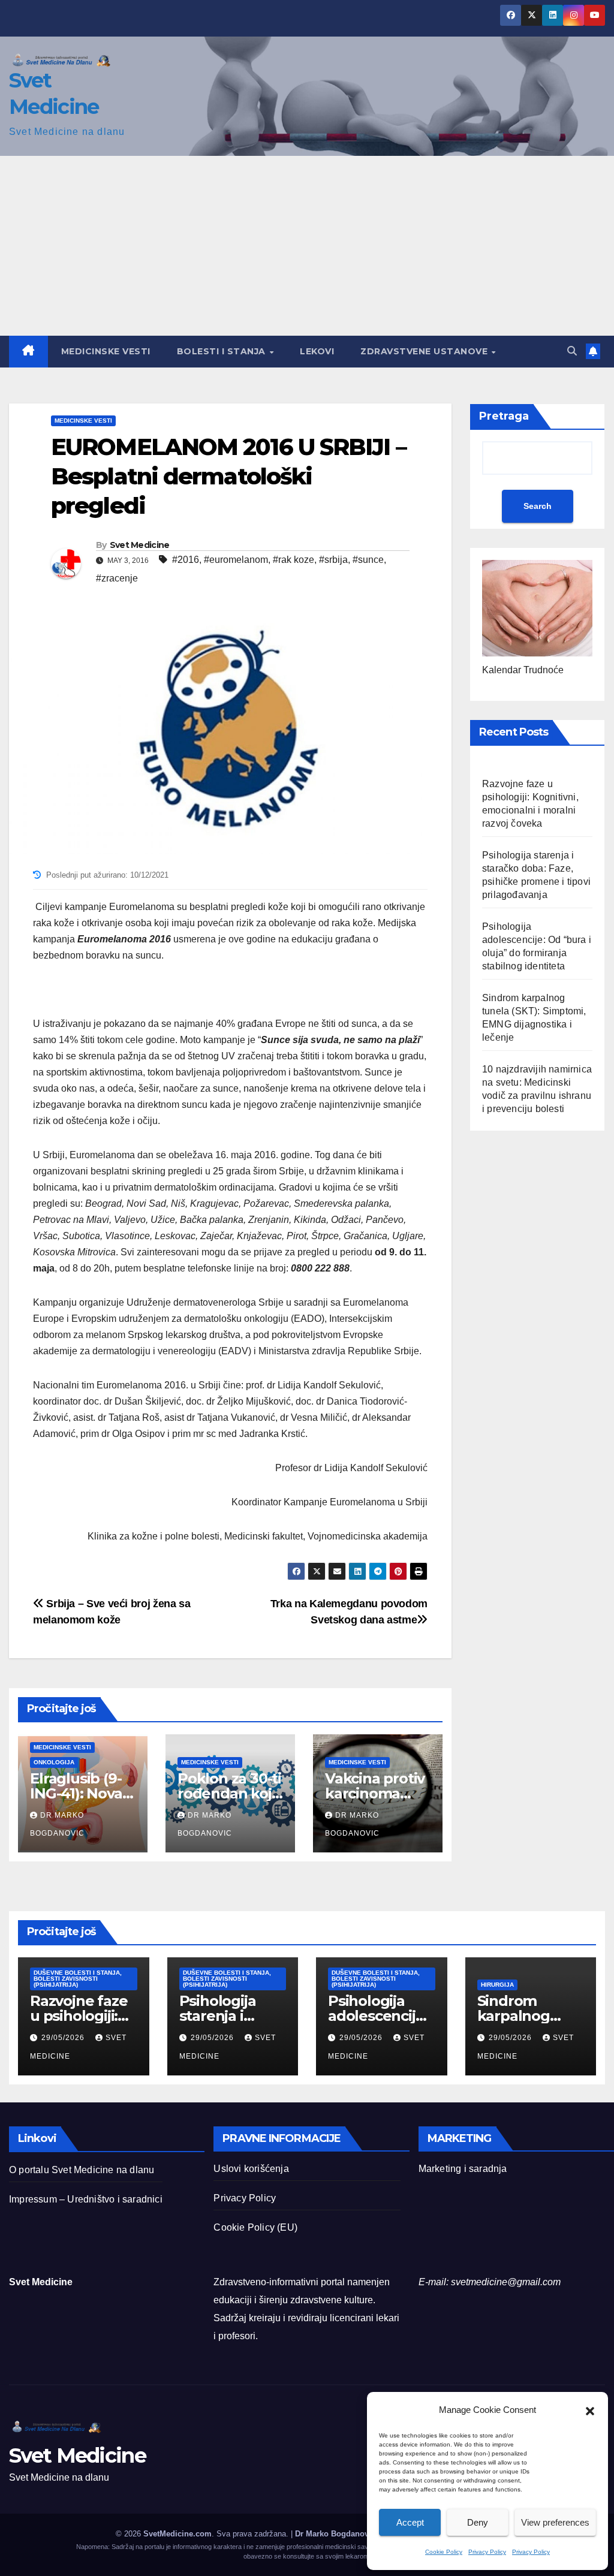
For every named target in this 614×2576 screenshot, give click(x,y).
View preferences (555, 2522)
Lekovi (317, 351)
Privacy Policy (487, 2552)
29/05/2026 (64, 2038)
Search (538, 506)
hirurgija (497, 1985)
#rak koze (294, 560)
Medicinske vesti (106, 351)
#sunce (368, 560)
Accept (410, 2522)
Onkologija (54, 1762)
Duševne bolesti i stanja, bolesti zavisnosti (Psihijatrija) (78, 1979)
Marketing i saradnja (463, 2169)
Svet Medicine (140, 545)
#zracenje (117, 578)
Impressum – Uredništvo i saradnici (86, 2199)
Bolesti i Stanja (223, 351)
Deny (478, 2522)
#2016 (186, 560)
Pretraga (504, 416)
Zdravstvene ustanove (425, 351)
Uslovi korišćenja (251, 2169)
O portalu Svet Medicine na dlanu (82, 2170)
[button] (590, 2410)
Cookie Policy (444, 2552)
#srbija (333, 560)
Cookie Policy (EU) (255, 2227)
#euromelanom (236, 560)
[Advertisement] (307, 246)
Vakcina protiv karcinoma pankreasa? (375, 1793)
